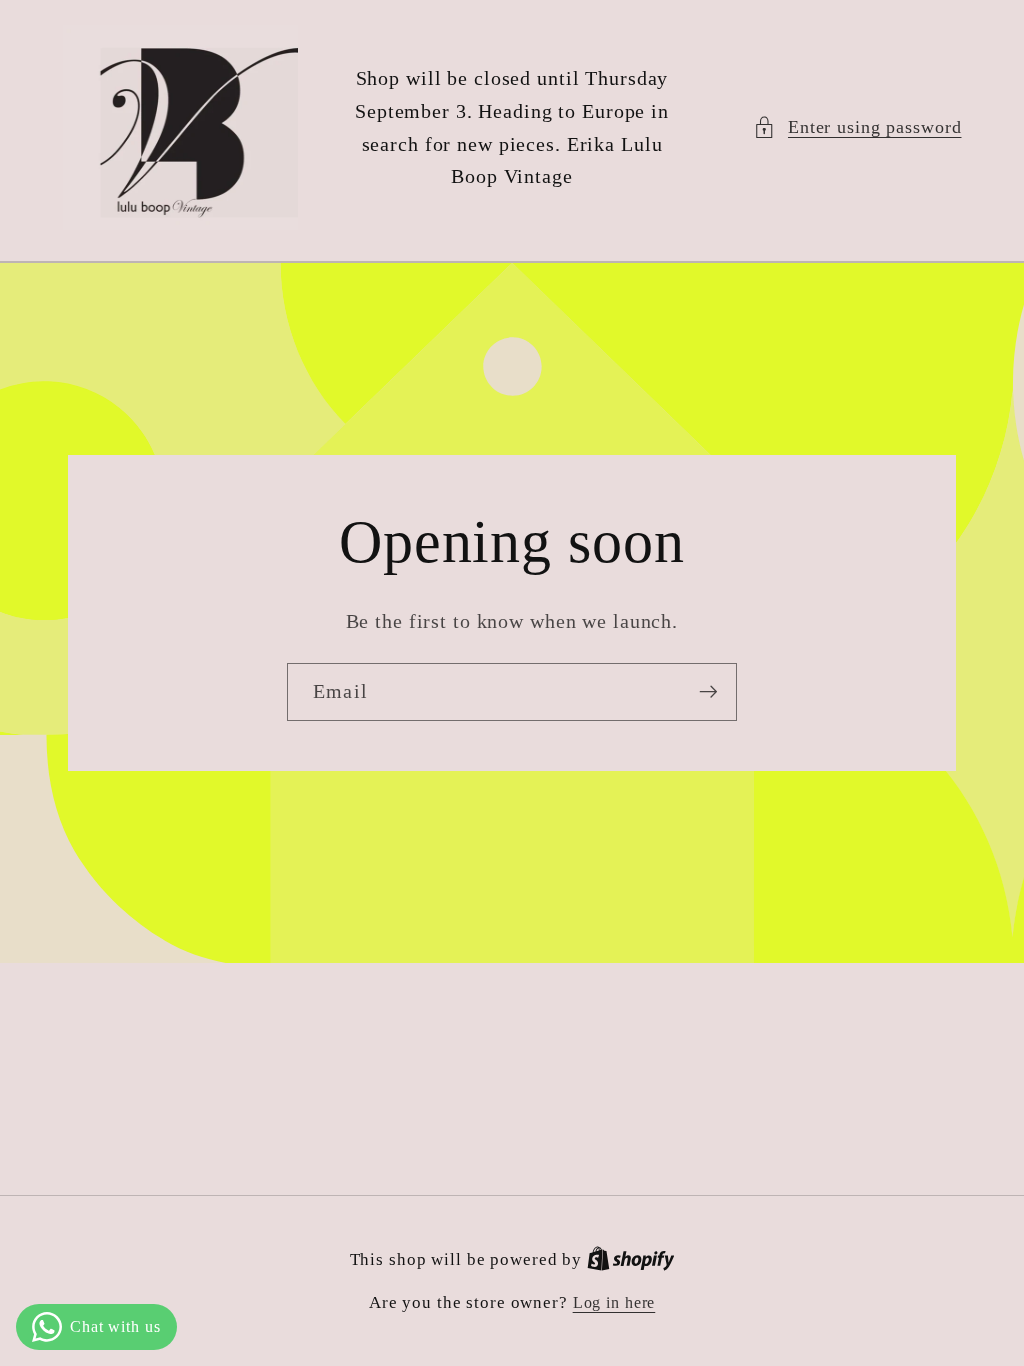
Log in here (614, 1303)
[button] (857, 127)
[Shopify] (631, 1260)
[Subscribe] (708, 692)
